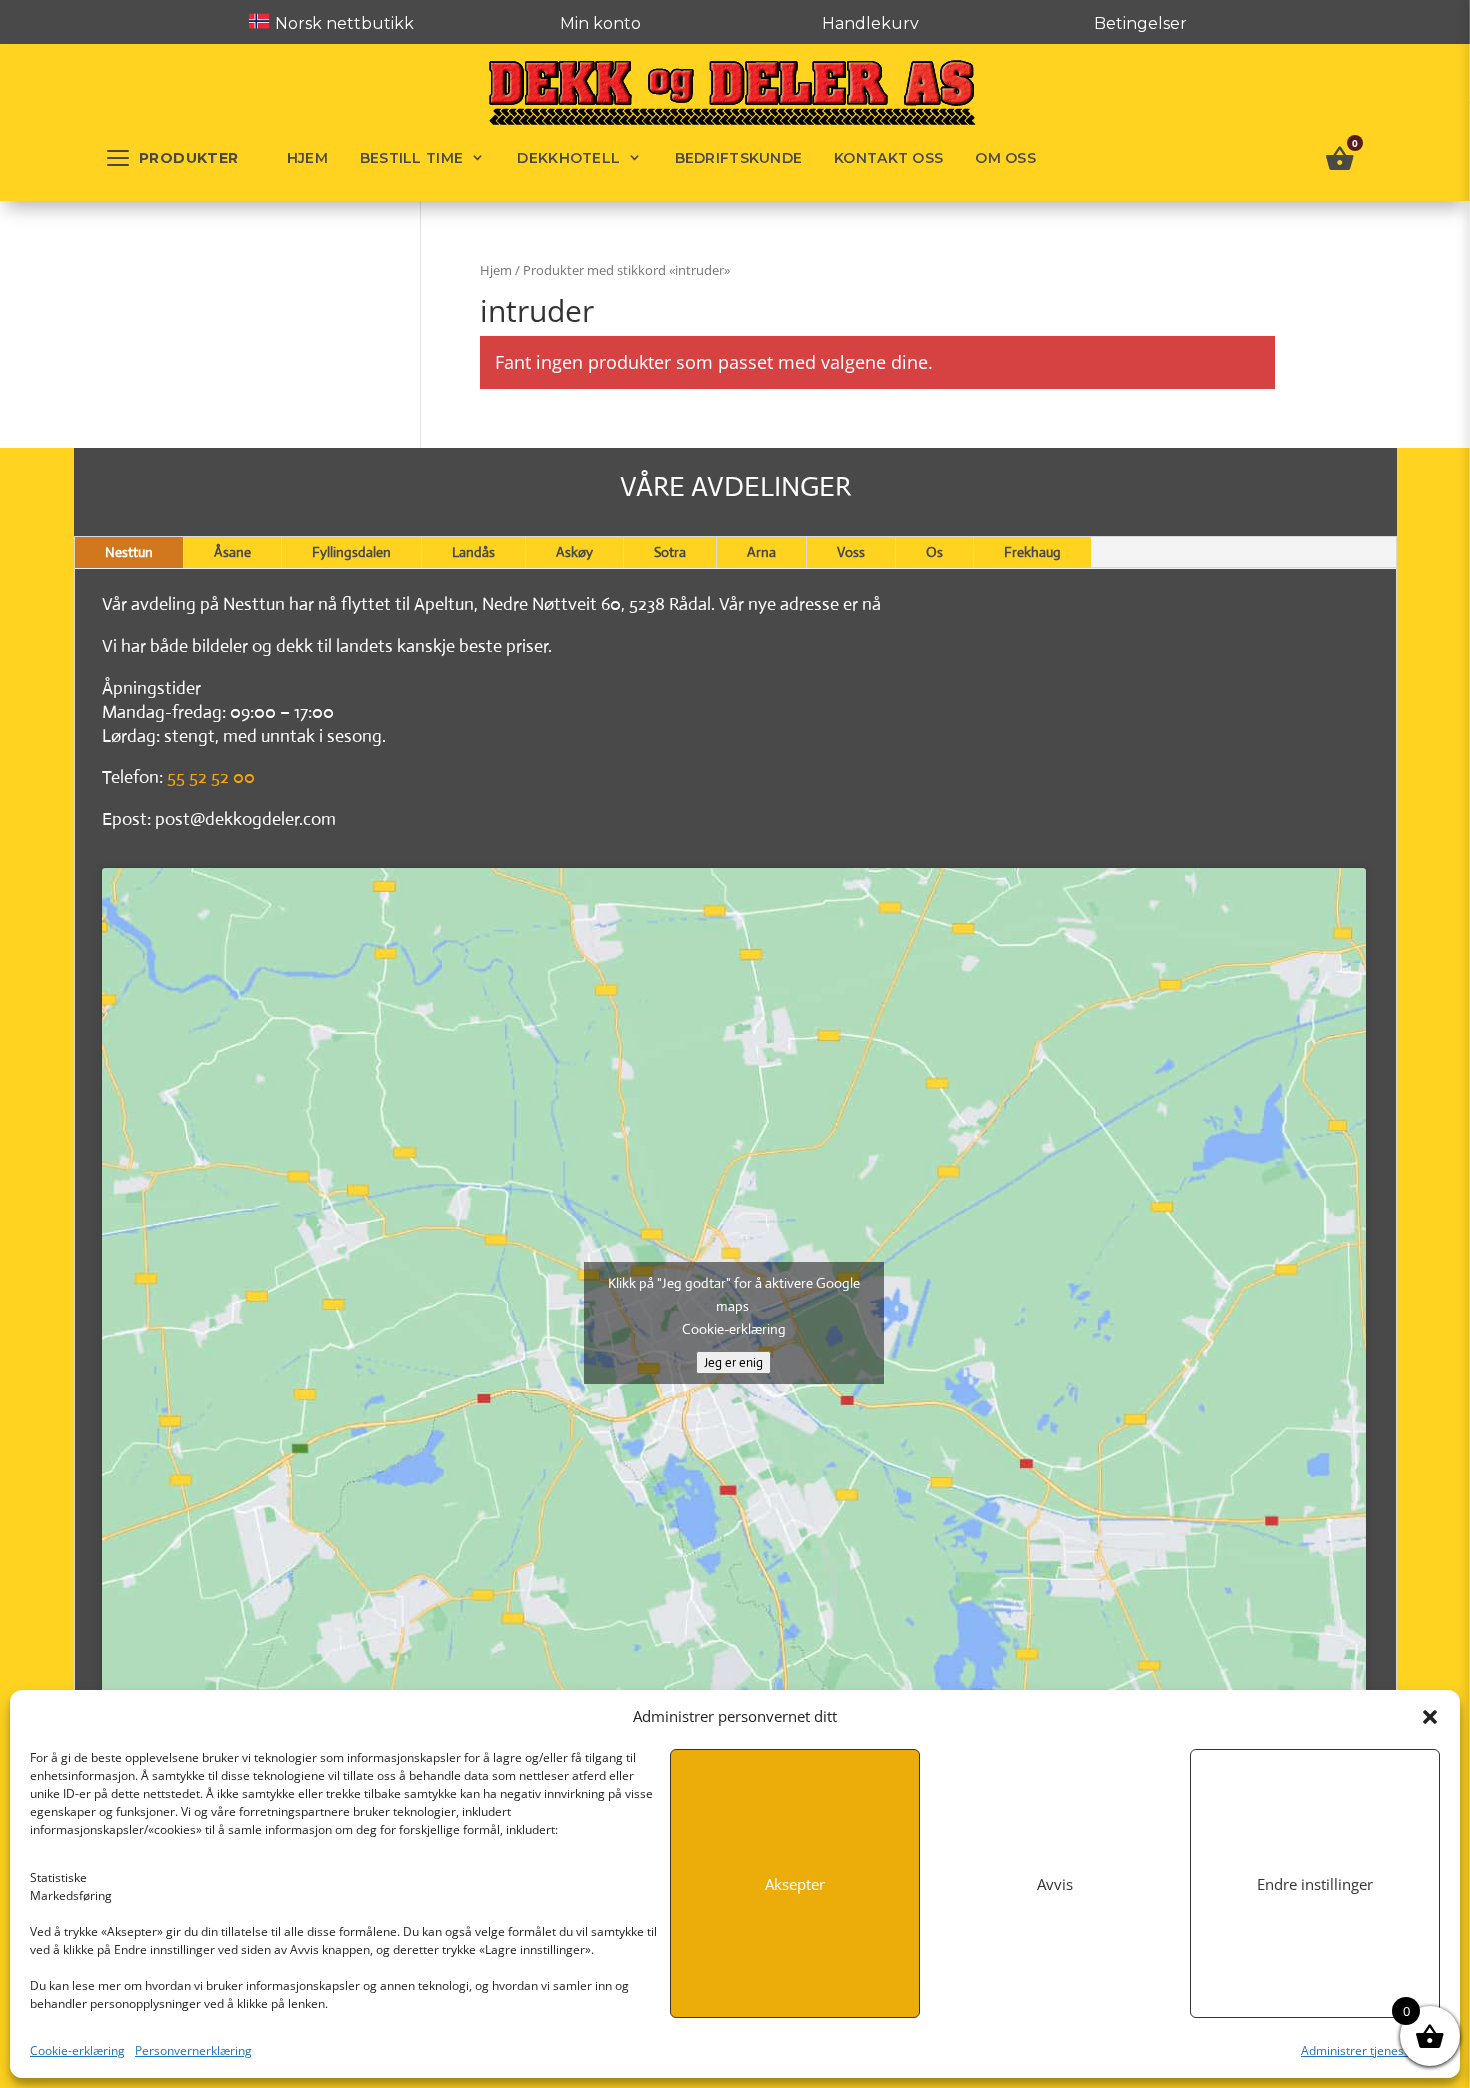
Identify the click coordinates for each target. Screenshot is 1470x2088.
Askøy (574, 552)
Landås (473, 552)
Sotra (670, 552)
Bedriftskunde (739, 158)
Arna (761, 552)
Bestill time (411, 158)
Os (934, 552)
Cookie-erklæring (77, 2050)
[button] (1430, 1717)
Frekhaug (1032, 552)
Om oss (1005, 158)
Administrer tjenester (1360, 2050)
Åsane (232, 552)
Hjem (307, 158)
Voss (851, 552)
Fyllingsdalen (351, 552)
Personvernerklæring (193, 2050)
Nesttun (129, 552)
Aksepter (795, 1884)
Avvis (1055, 1884)
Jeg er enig (733, 1362)
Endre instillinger (1315, 1884)
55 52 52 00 (211, 777)
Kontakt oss (888, 158)
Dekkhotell (568, 158)
